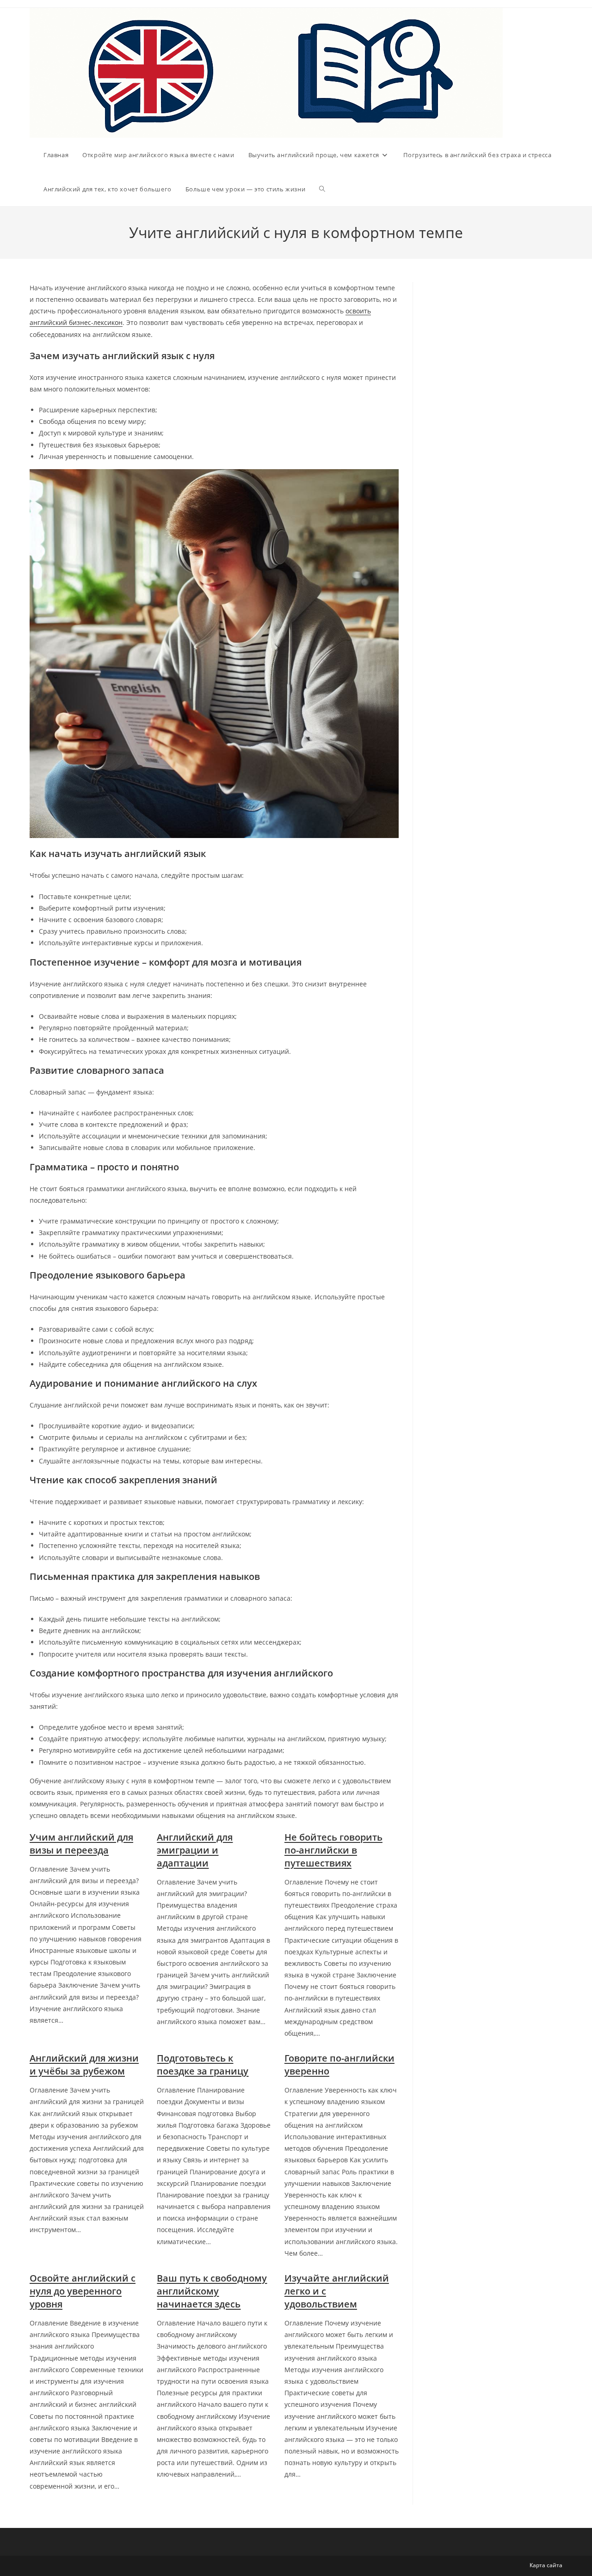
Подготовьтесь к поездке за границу (203, 2065)
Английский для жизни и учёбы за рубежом (84, 2065)
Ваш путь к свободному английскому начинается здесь (212, 2291)
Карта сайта (546, 2565)
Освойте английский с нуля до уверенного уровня (83, 2291)
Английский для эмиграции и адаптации (195, 1850)
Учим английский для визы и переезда (81, 1844)
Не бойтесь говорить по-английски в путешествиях (333, 1850)
